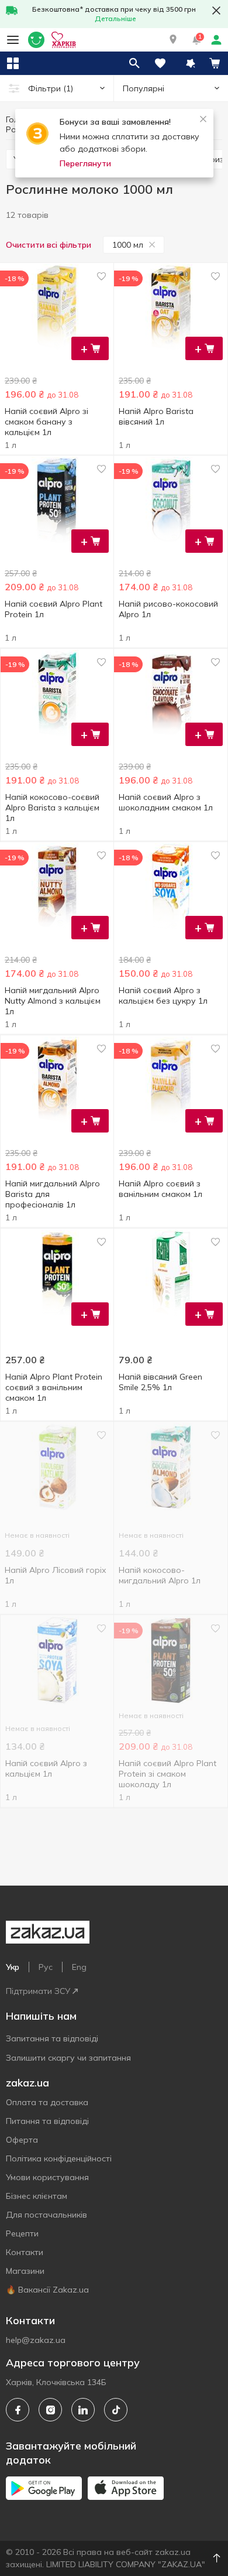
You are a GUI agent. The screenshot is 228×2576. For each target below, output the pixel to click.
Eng (79, 1967)
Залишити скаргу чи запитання (68, 2058)
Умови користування (47, 2177)
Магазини (25, 2271)
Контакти (25, 2252)
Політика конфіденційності (59, 2158)
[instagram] (50, 2410)
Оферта (22, 2140)
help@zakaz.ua (36, 2340)
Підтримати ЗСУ (38, 1991)
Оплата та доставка (47, 2102)
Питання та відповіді (47, 2121)
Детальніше (115, 18)
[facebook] (18, 2410)
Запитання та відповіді (52, 2038)
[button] (173, 40)
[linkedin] (83, 2410)
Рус (46, 1967)
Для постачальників (46, 2215)
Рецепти (22, 2233)
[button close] (216, 11)
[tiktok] (116, 2410)
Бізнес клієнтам (37, 2196)
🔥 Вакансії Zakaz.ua (47, 2290)
